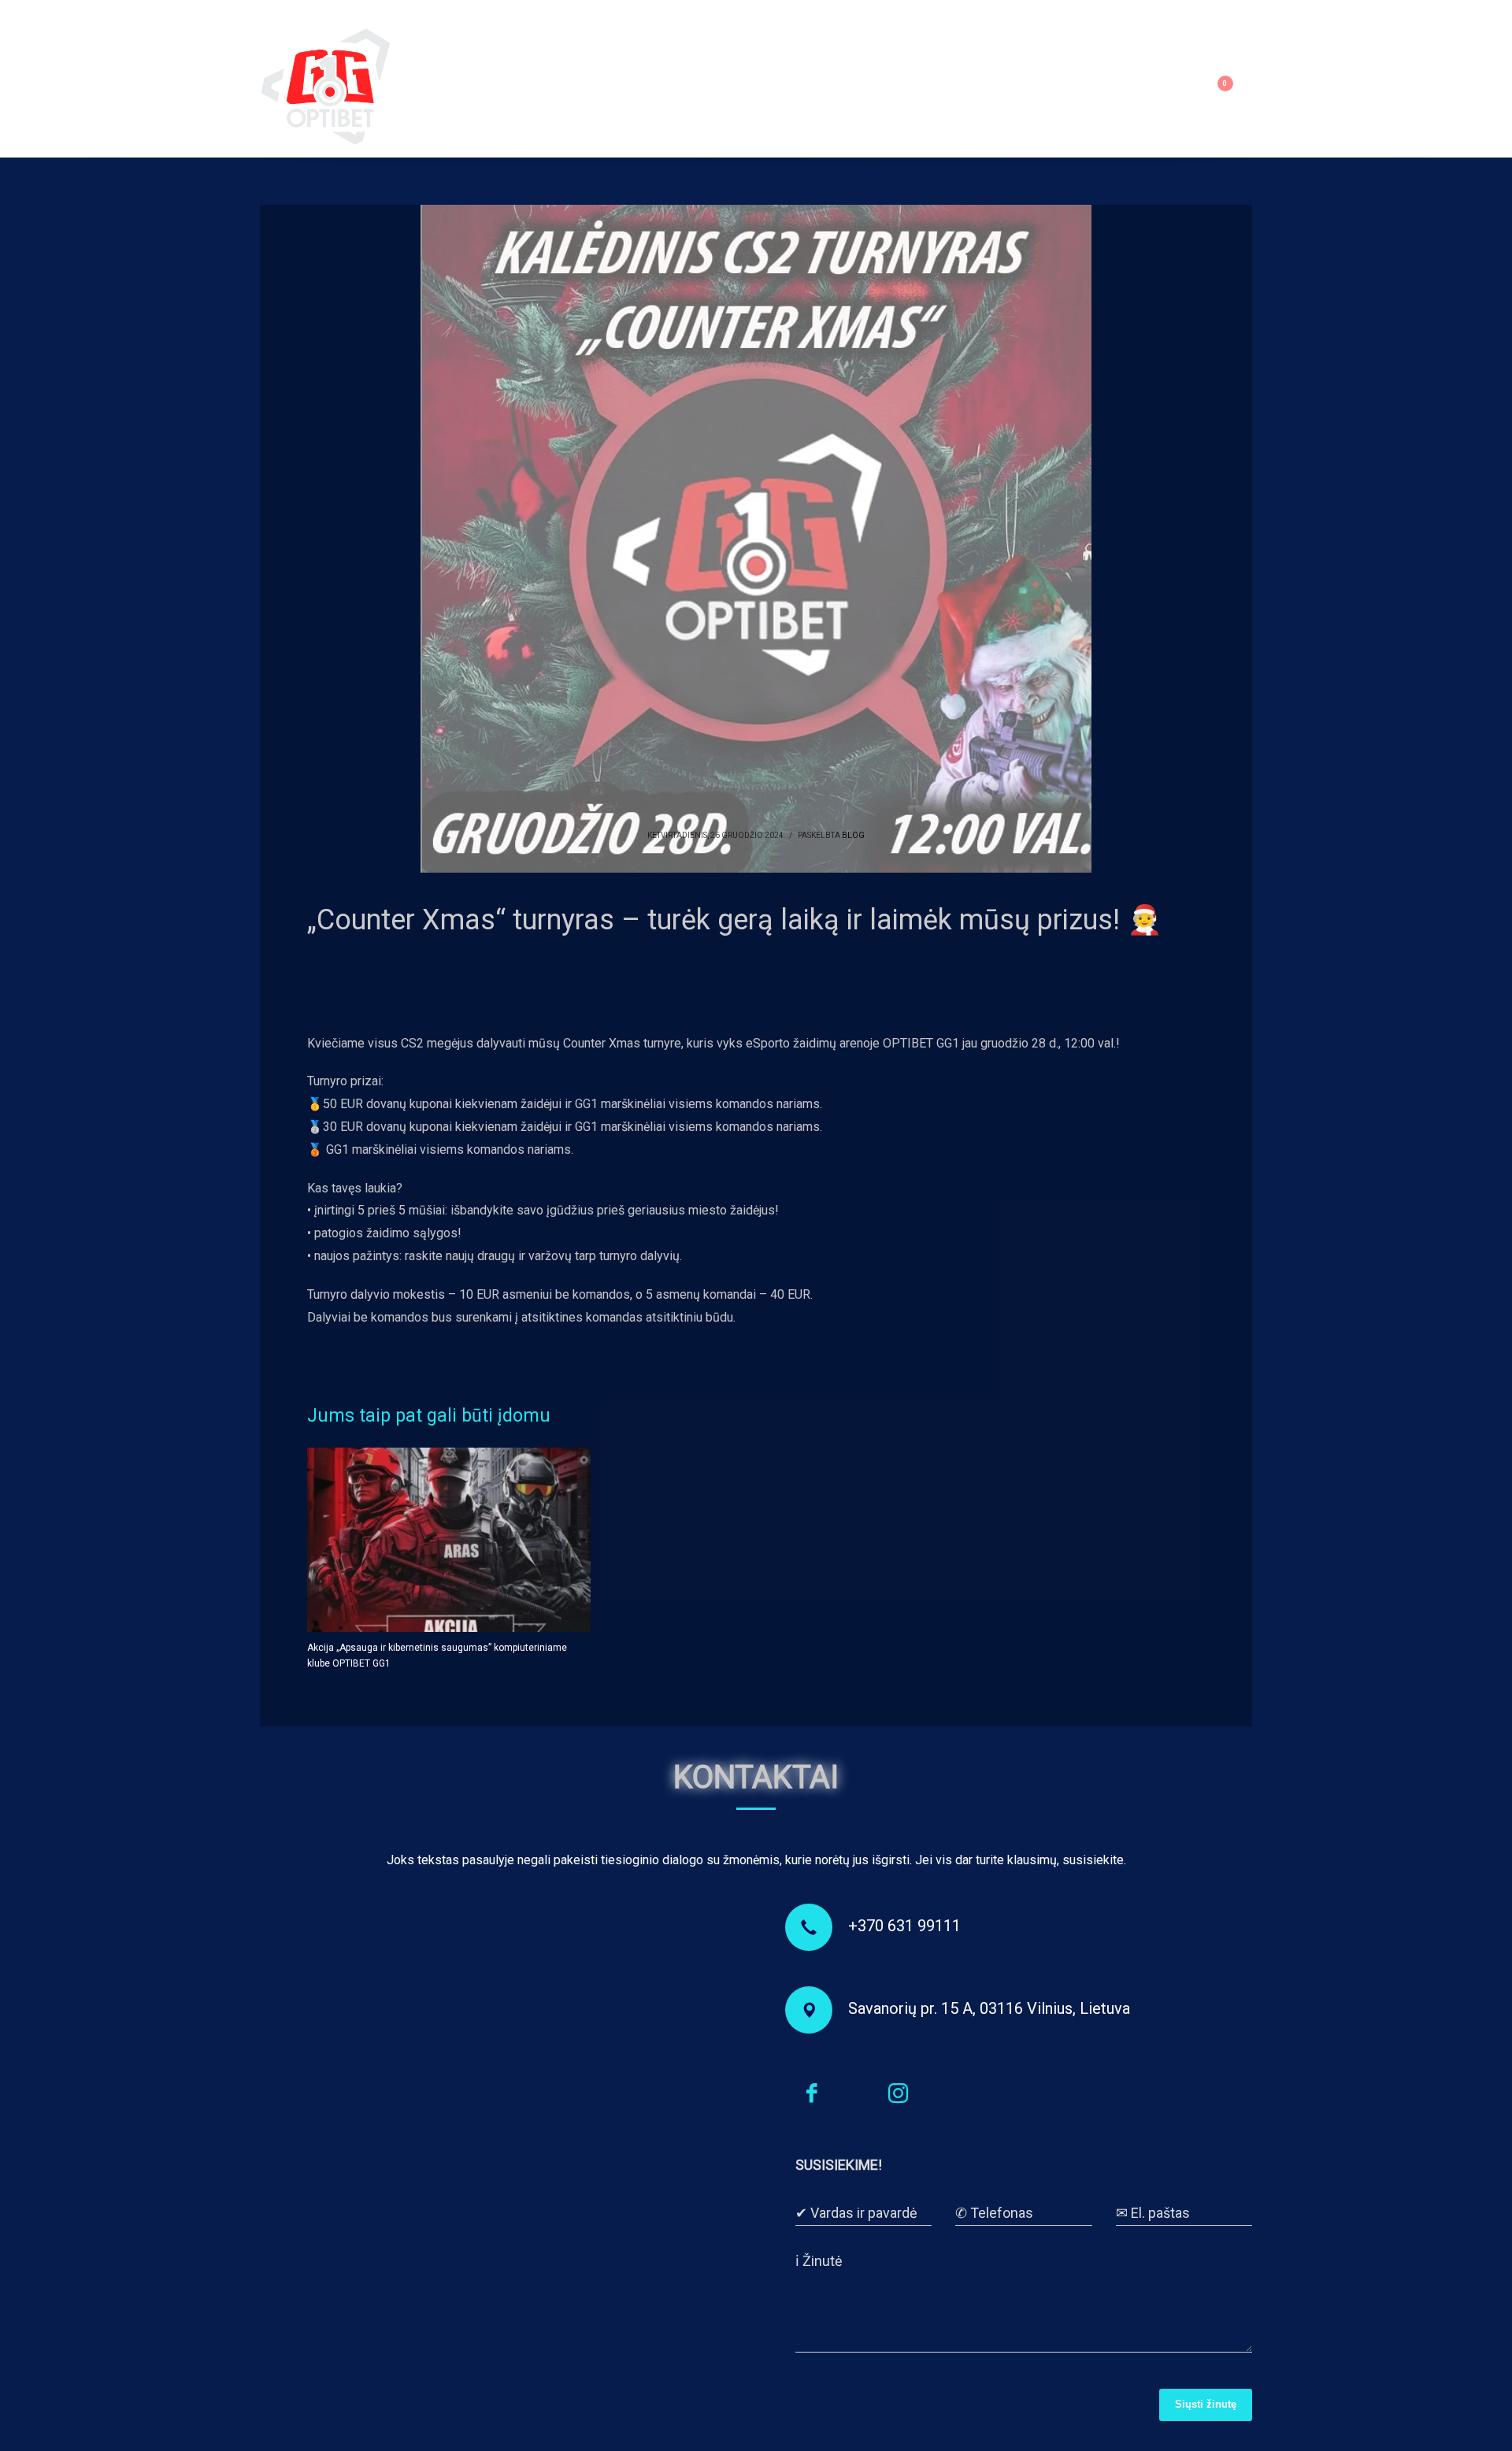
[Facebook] (272, 12)
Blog (853, 835)
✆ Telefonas (994, 2213)
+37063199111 (352, 12)
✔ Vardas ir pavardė (856, 2213)
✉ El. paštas (1153, 2213)
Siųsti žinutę (1206, 2404)
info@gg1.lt (464, 12)
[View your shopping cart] (1234, 87)
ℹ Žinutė (819, 2261)
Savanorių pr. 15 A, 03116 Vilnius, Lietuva (989, 2008)
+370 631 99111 (904, 1926)
